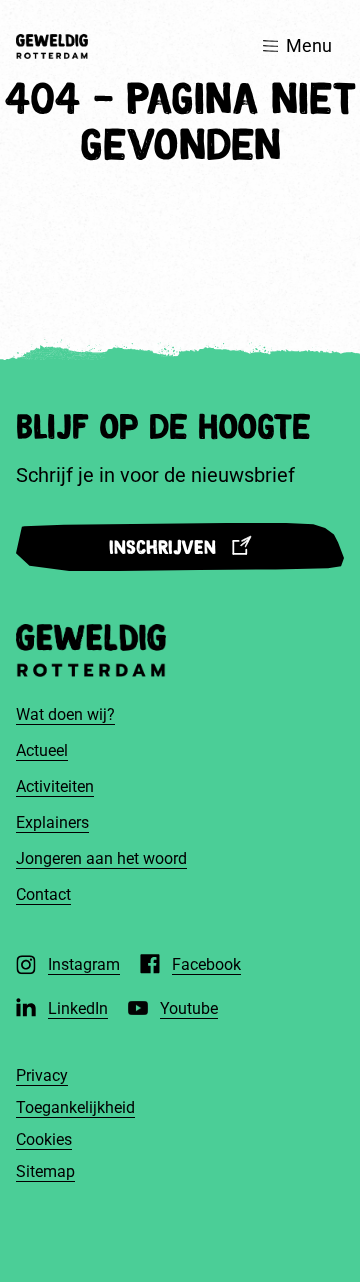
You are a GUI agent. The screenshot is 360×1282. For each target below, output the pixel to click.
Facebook (206, 964)
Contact (43, 894)
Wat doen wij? (65, 714)
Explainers (52, 822)
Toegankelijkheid (75, 1107)
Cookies (44, 1139)
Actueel (42, 750)
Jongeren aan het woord (101, 858)
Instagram (84, 964)
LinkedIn (78, 1008)
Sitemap (45, 1171)
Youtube (189, 1008)
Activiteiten (55, 786)
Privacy (42, 1075)
